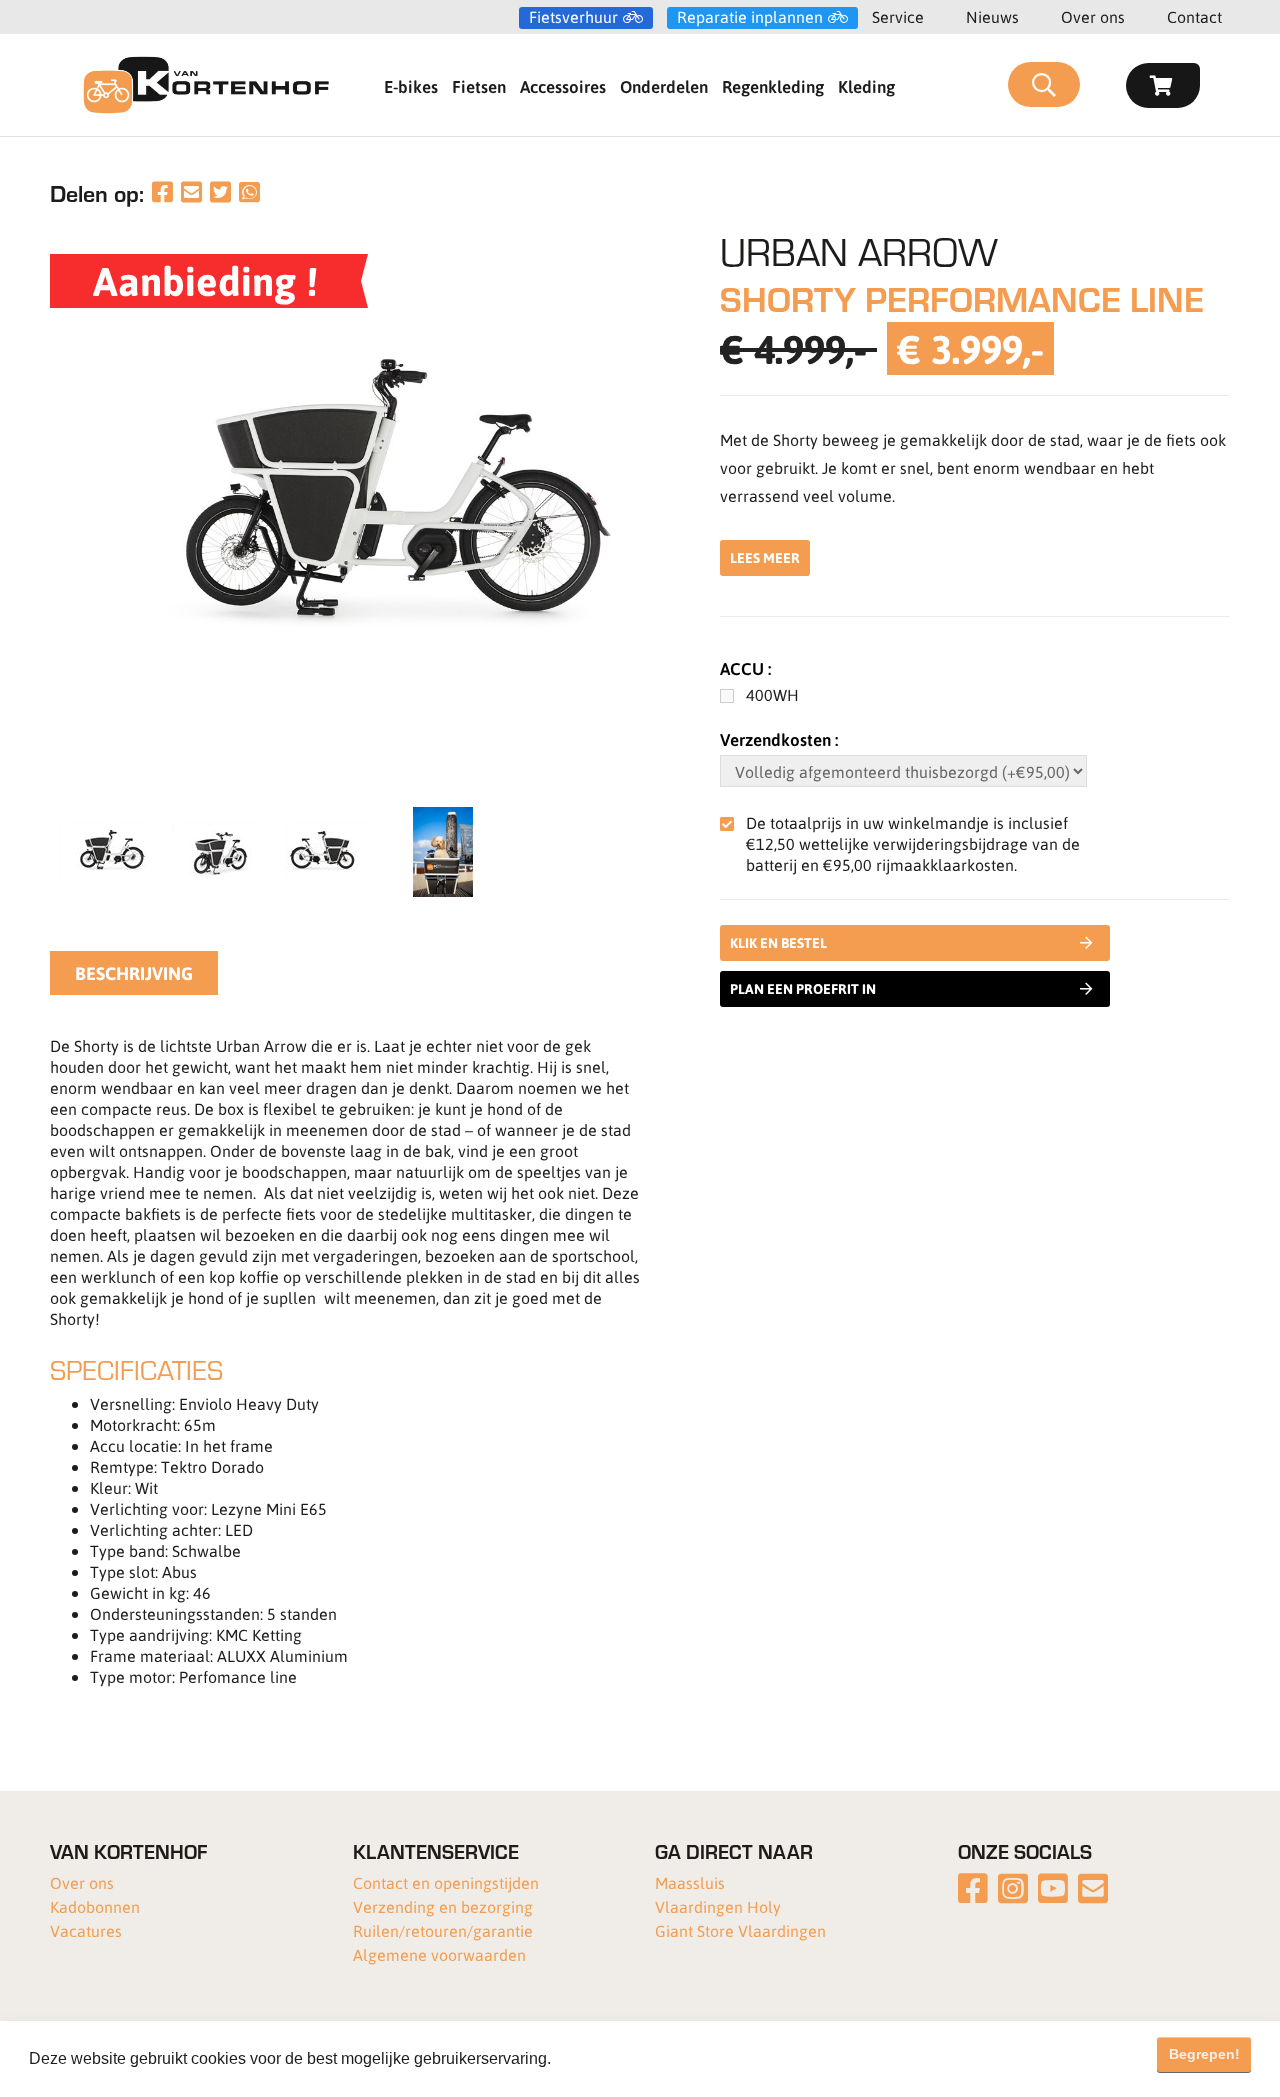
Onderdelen (664, 86)
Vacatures (86, 1930)
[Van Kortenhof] (206, 85)
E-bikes (411, 86)
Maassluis (690, 1882)
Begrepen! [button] (1204, 2054)
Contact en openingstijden (446, 1882)
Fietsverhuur (573, 17)
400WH (772, 694)
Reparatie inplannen (750, 17)
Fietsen (479, 86)
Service (898, 16)
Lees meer (765, 557)
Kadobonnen (95, 1906)
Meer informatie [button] (613, 2058)
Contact (1194, 16)
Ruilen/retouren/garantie (443, 1930)
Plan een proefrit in (803, 988)
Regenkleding (773, 86)
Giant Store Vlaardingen (740, 1930)
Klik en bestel (778, 942)
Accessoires (563, 86)
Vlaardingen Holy (718, 1906)
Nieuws (992, 16)
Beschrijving (134, 973)
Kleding (866, 86)
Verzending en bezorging (443, 1906)
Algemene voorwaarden (439, 1954)
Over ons (1093, 16)
